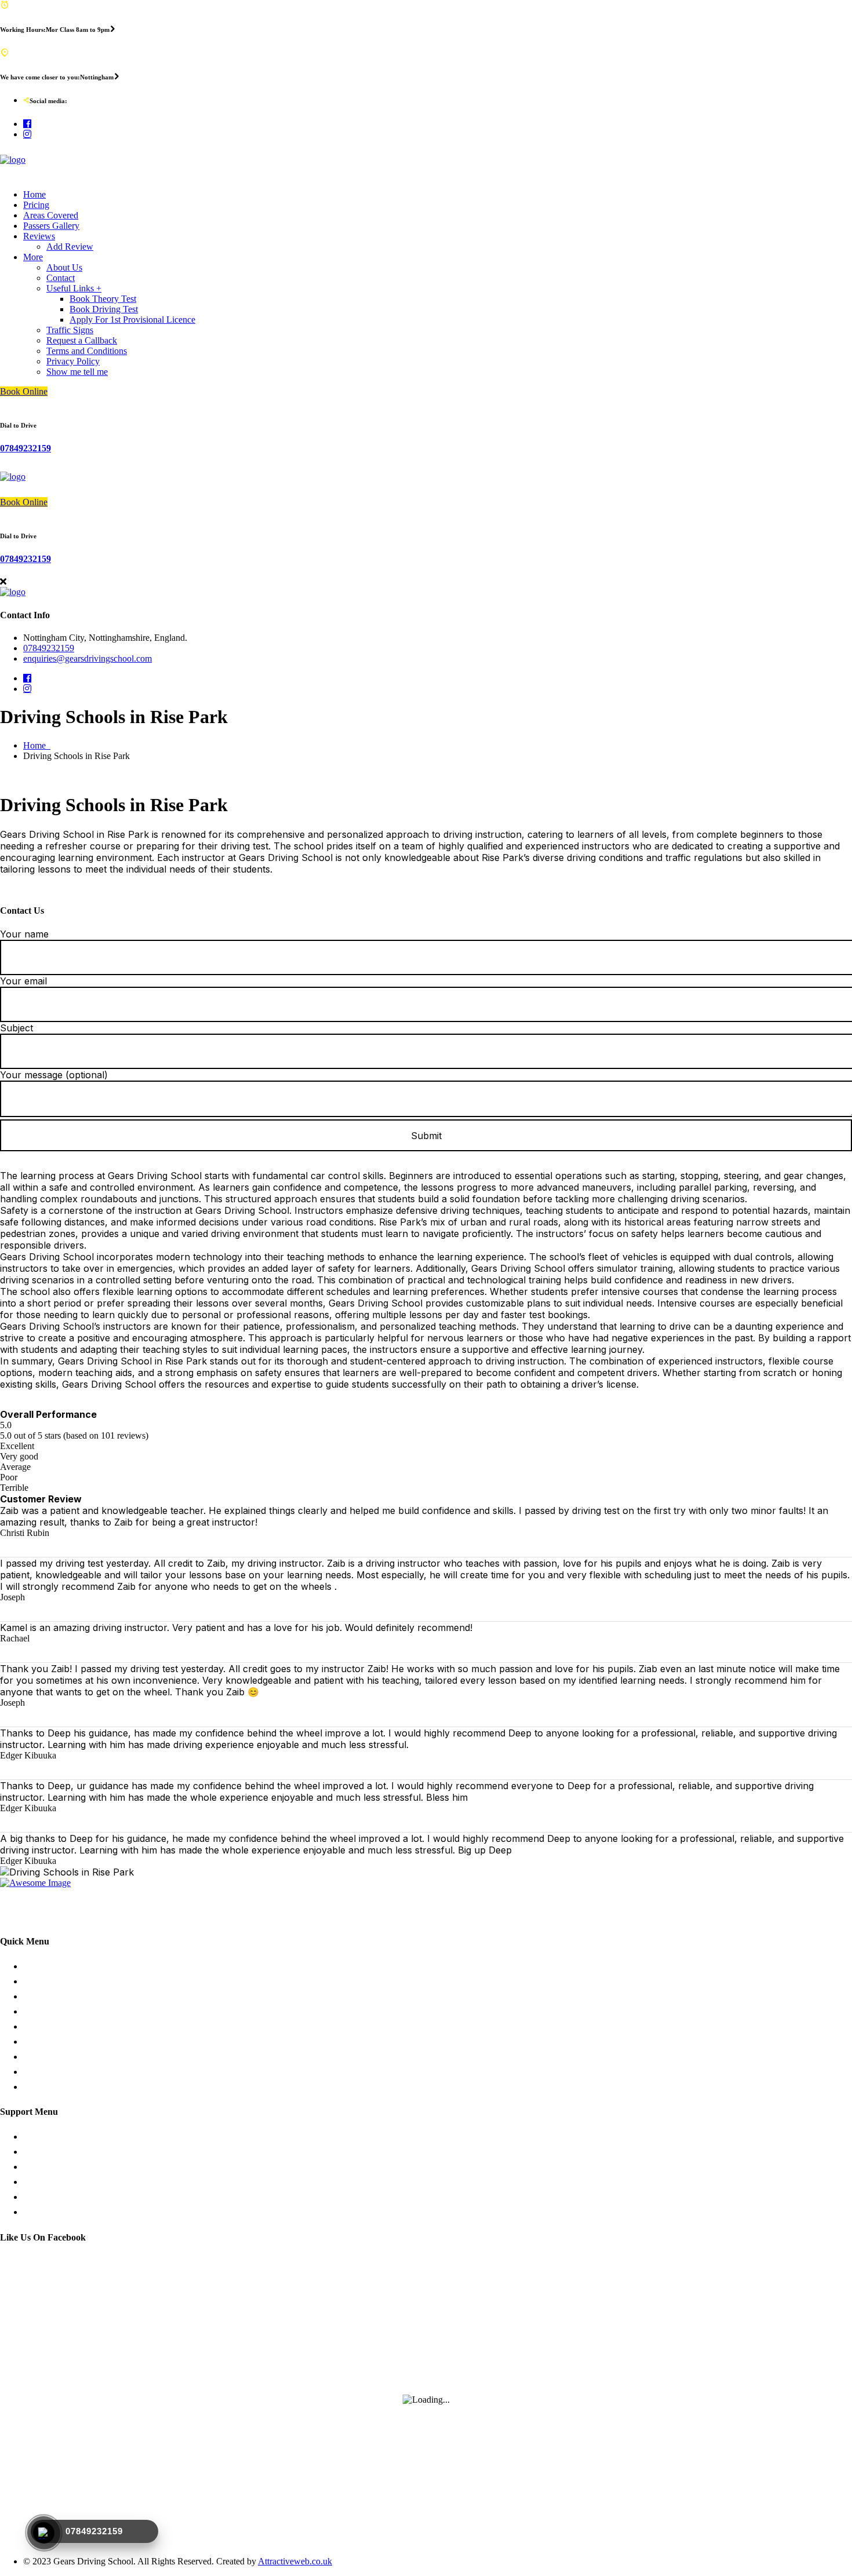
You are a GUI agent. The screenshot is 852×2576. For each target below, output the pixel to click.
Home (34, 194)
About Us (64, 267)
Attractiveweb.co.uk (295, 2561)
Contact (61, 278)
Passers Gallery (51, 226)
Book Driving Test (104, 309)
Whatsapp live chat (58, 2152)
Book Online (24, 391)
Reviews (39, 236)
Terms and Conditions (87, 351)
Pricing (36, 205)
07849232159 (26, 448)
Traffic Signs (70, 330)
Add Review (70, 247)
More (33, 257)
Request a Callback (82, 340)
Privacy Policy (73, 361)
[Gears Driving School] (13, 160)
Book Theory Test (103, 299)
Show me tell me (77, 372)
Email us (39, 2197)
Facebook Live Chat (61, 2167)
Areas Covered (51, 215)
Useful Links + (74, 288)
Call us (36, 2182)
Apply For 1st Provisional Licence (132, 320)
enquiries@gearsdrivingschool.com (88, 658)
